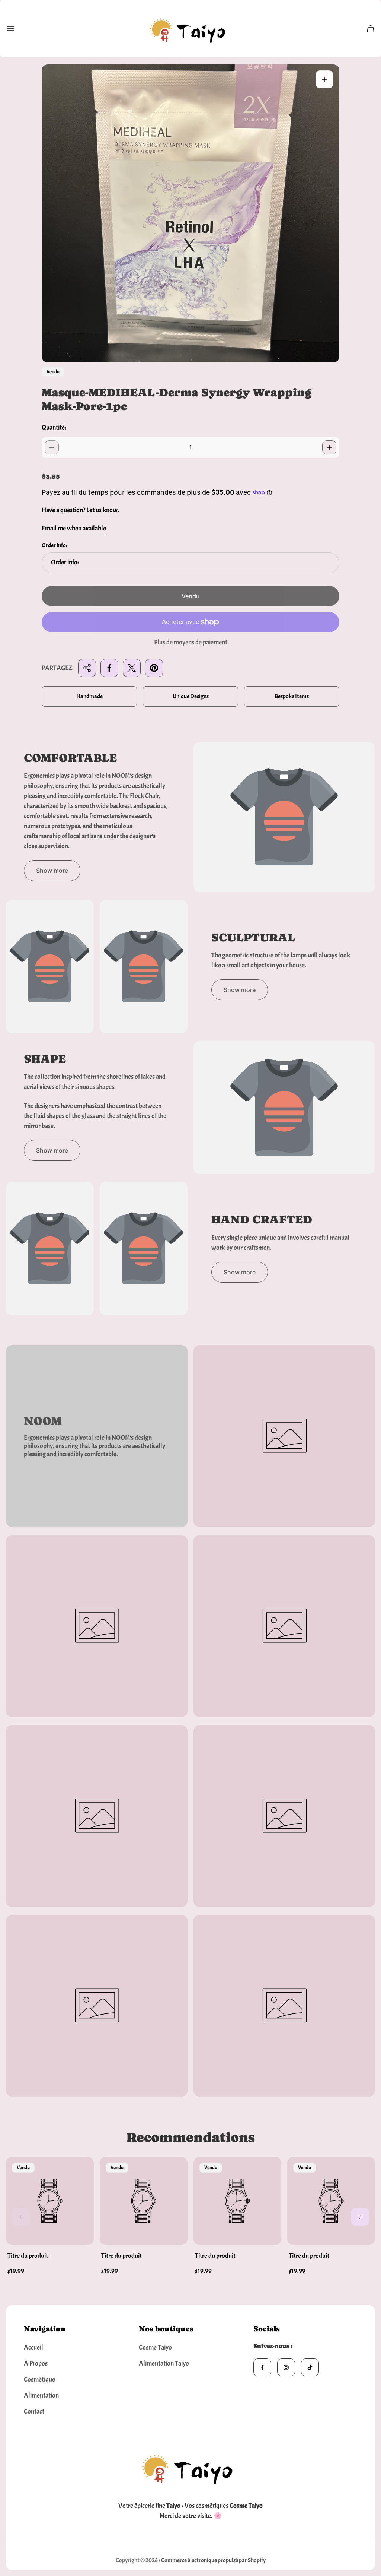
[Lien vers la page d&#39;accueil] (190, 2467)
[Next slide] (360, 2217)
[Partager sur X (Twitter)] (132, 668)
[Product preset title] (50, 2201)
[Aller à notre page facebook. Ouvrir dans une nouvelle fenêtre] (262, 2367)
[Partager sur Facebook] (109, 668)
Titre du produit (28, 2256)
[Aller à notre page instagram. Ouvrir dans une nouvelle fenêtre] (286, 2367)
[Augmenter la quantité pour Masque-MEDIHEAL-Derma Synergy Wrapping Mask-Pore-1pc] (329, 447)
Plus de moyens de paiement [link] (191, 643)
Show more (52, 871)
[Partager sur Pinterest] (154, 668)
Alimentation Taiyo (164, 2363)
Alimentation (41, 2396)
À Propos (36, 2363)
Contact (34, 2412)
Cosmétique (39, 2379)
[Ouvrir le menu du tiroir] (10, 29)
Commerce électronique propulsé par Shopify (213, 2560)
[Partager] (87, 668)
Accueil (33, 2347)
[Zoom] (324, 79)
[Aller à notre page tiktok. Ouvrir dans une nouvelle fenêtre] (310, 2367)
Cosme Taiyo (155, 2347)
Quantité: (54, 427)
